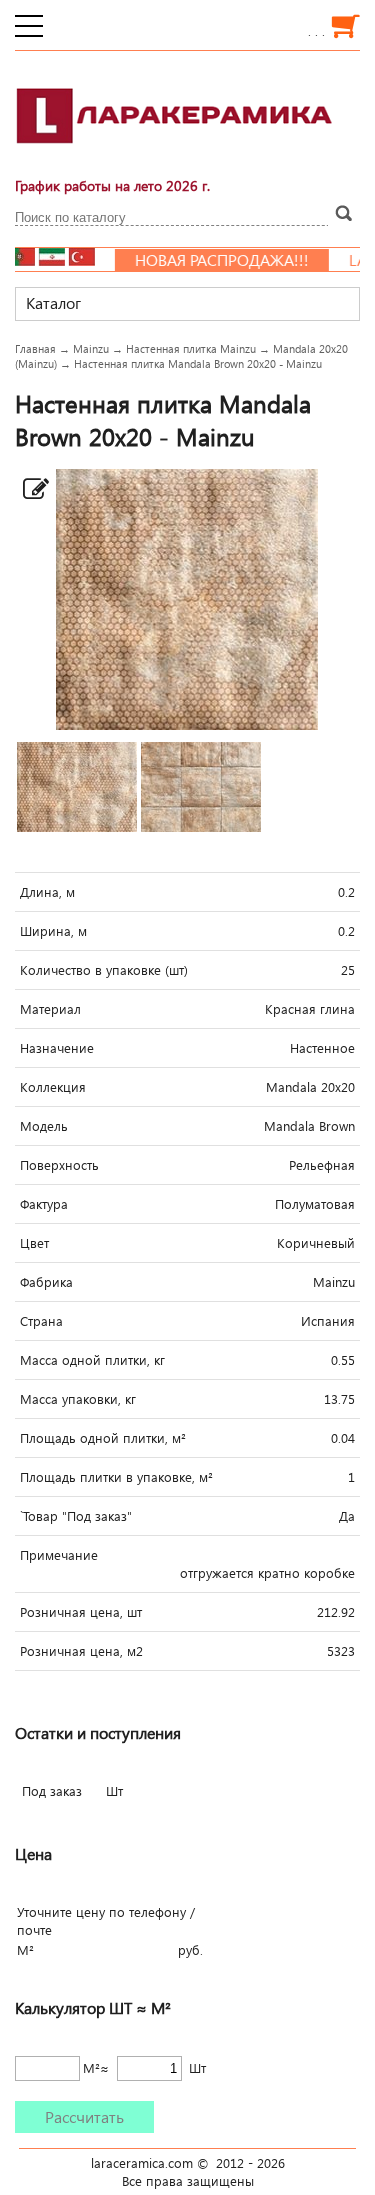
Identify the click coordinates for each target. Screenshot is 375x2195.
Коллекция (53, 1087)
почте (34, 1930)
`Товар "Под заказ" (76, 1516)
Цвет (34, 1243)
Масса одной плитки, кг (92, 1360)
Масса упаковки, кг (78, 1399)
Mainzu (91, 348)
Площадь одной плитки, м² (103, 1438)
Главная (35, 348)
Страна (41, 1321)
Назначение (57, 1048)
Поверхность (59, 1165)
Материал (50, 1009)
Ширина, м (53, 931)
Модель (44, 1126)
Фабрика (46, 1282)
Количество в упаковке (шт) (104, 970)
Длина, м (47, 892)
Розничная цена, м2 (81, 1651)
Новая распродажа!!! (205, 260)
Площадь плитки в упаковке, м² (116, 1477)
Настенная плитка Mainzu (191, 348)
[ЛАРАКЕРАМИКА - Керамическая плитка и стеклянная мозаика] (175, 155)
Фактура (44, 1204)
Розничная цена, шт (81, 1612)
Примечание (59, 1555)
